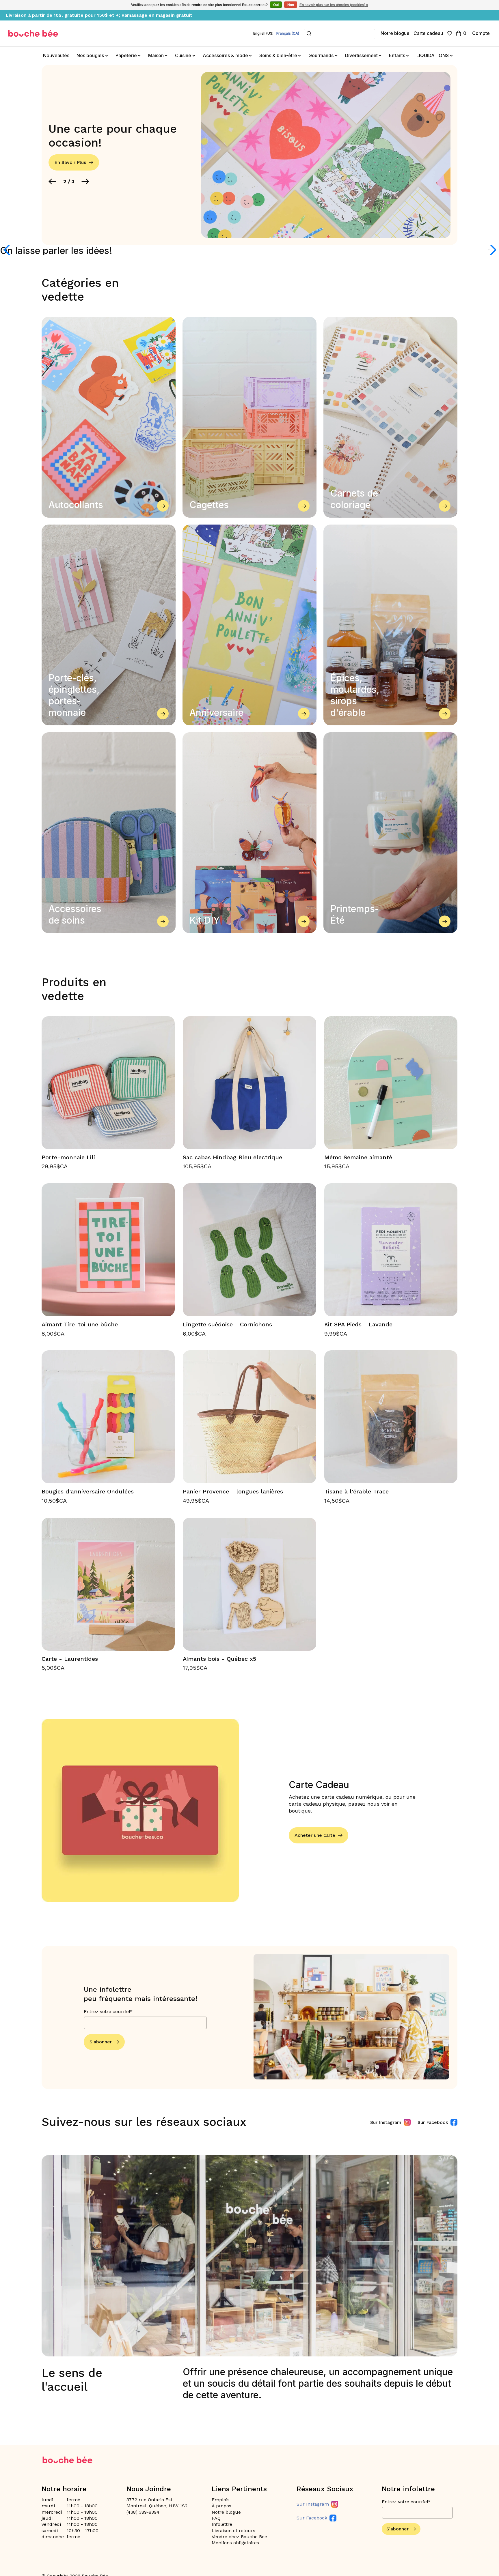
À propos (221, 2506)
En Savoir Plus (70, 162)
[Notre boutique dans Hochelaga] (33, 33)
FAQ (216, 2518)
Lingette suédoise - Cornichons (227, 1324)
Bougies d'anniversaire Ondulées (88, 1491)
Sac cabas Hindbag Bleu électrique (232, 1157)
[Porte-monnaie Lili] (108, 1083)
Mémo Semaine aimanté (358, 1157)
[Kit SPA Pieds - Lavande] (391, 1250)
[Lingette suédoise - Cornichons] (249, 1250)
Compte (481, 33)
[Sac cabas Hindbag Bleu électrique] (249, 1083)
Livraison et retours (233, 2531)
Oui (276, 5)
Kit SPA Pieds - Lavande (358, 1324)
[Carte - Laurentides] (108, 1584)
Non (291, 5)
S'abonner (101, 2042)
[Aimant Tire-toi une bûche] (108, 1250)
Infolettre (222, 2524)
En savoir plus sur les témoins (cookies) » (334, 5)
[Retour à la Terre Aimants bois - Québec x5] (249, 1584)
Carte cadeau (428, 33)
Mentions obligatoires (235, 2543)
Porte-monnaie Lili (68, 1157)
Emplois (221, 2500)
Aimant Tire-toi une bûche (80, 1324)
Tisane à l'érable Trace (356, 1491)
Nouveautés (56, 55)
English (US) (263, 33)
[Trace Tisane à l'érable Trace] (391, 1417)
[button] (52, 181)
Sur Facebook (433, 2122)
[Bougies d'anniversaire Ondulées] (108, 1417)
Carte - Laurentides (70, 1659)
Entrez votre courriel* (108, 2011)
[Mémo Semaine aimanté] (391, 1083)
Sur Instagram (386, 2122)
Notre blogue (395, 33)
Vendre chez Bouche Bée (239, 2537)
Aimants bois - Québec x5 (219, 1659)
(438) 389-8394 (143, 2512)
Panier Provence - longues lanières (233, 1491)
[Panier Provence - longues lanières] (249, 1417)
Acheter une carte (315, 1835)
